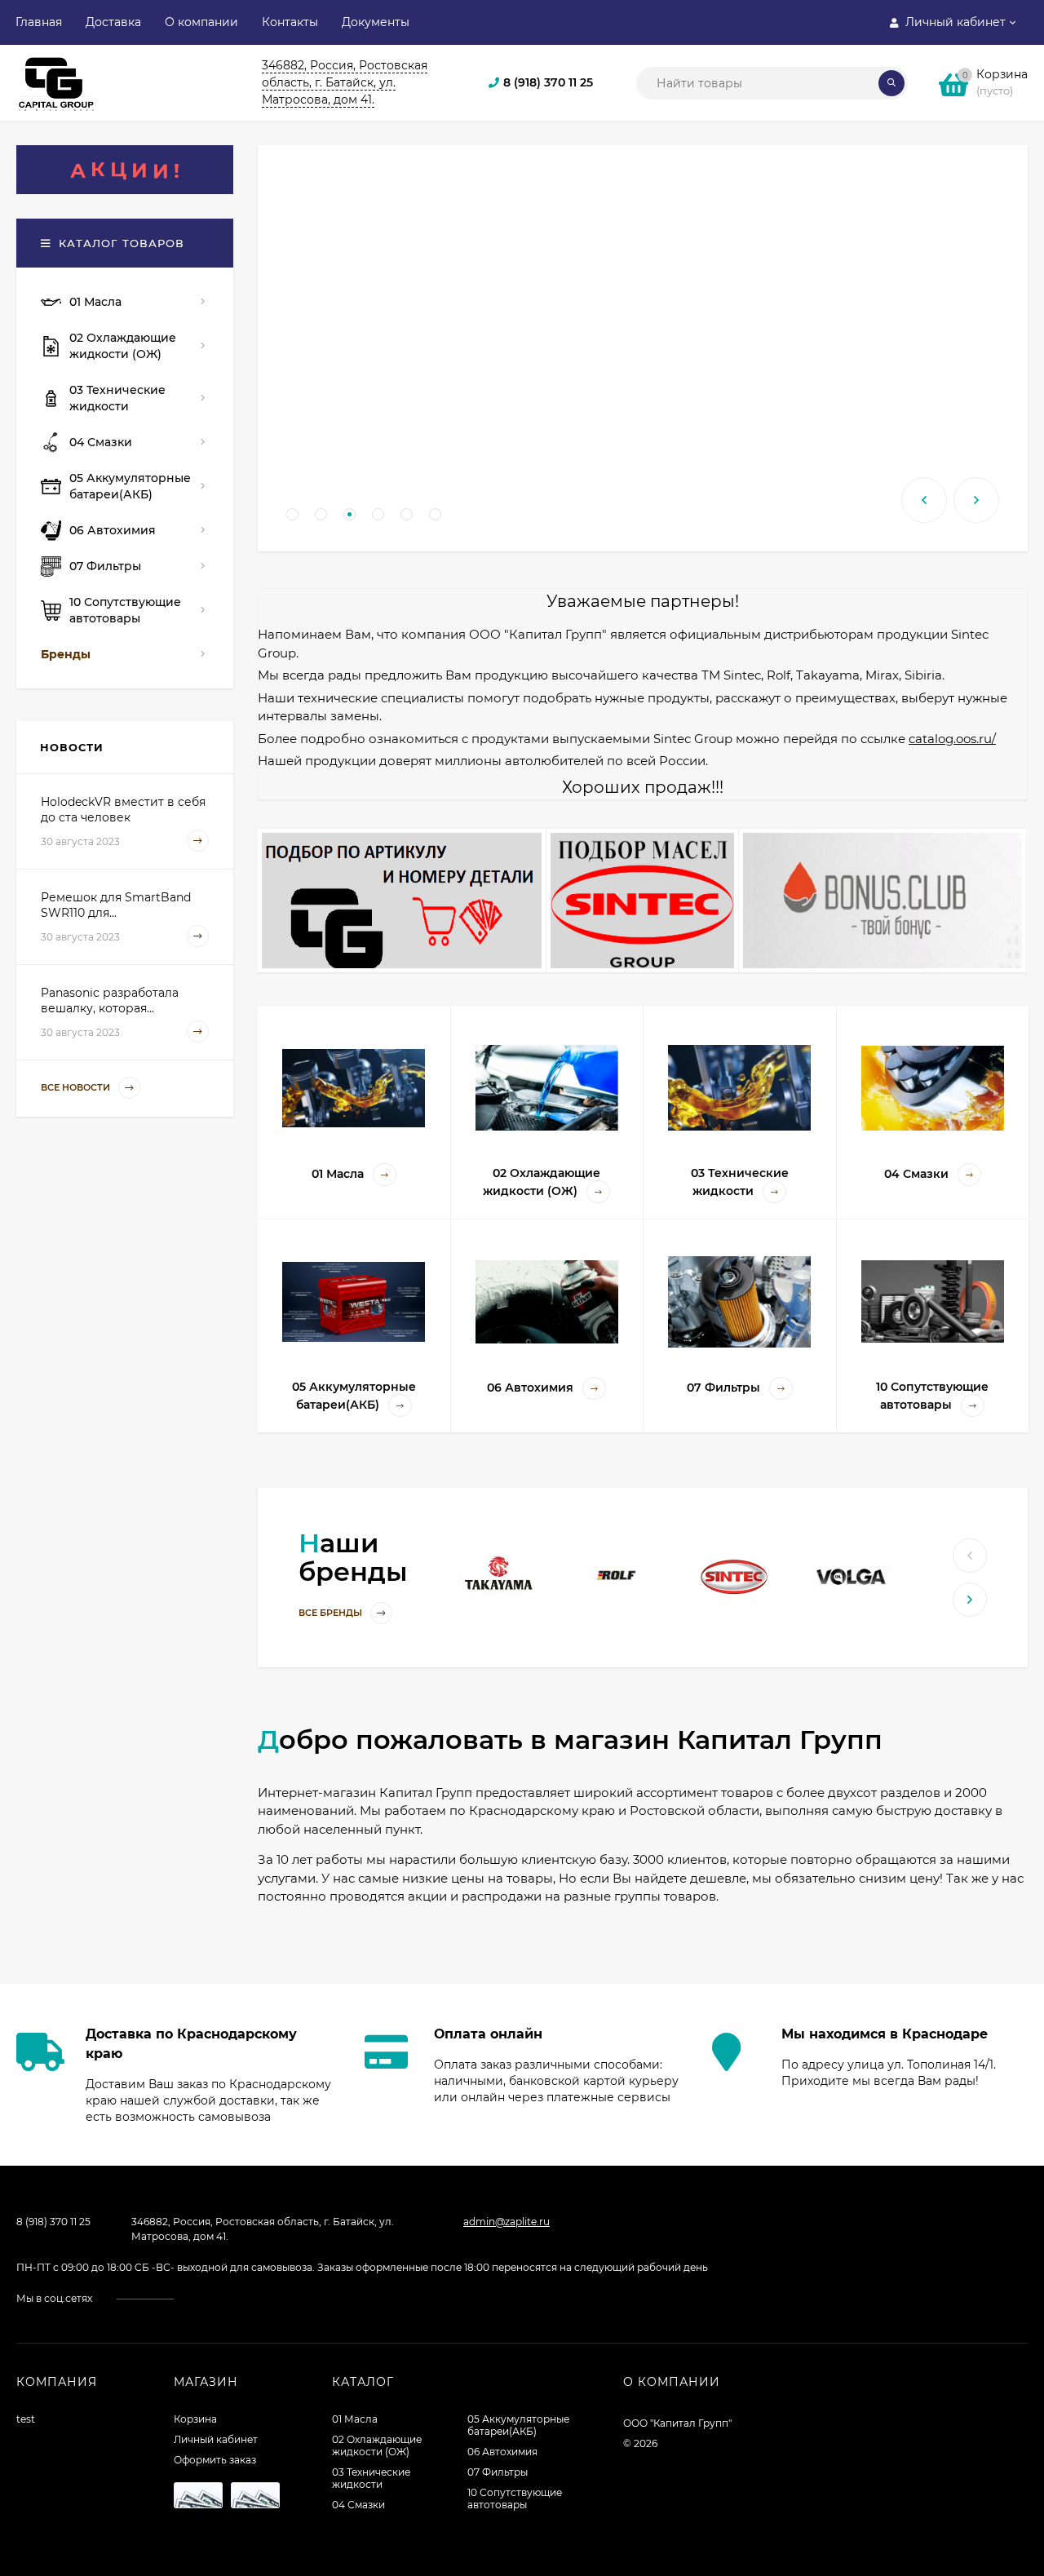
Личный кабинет (216, 2439)
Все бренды (332, 1613)
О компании (201, 22)
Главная (39, 22)
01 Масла (355, 2419)
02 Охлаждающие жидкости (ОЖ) (377, 2445)
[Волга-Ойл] (851, 1576)
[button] (292, 514)
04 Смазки (358, 2505)
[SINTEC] (734, 1576)
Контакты (290, 22)
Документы (376, 22)
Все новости (77, 1087)
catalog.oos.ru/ (952, 739)
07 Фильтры (498, 2472)
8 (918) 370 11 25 (548, 82)
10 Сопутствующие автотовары (515, 2499)
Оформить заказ (215, 2460)
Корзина (195, 2419)
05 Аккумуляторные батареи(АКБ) (518, 2425)
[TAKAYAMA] (500, 1576)
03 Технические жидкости (371, 2478)
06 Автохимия (502, 2452)
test (26, 2419)
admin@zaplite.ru (507, 2222)
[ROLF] (617, 1576)
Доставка (113, 22)
